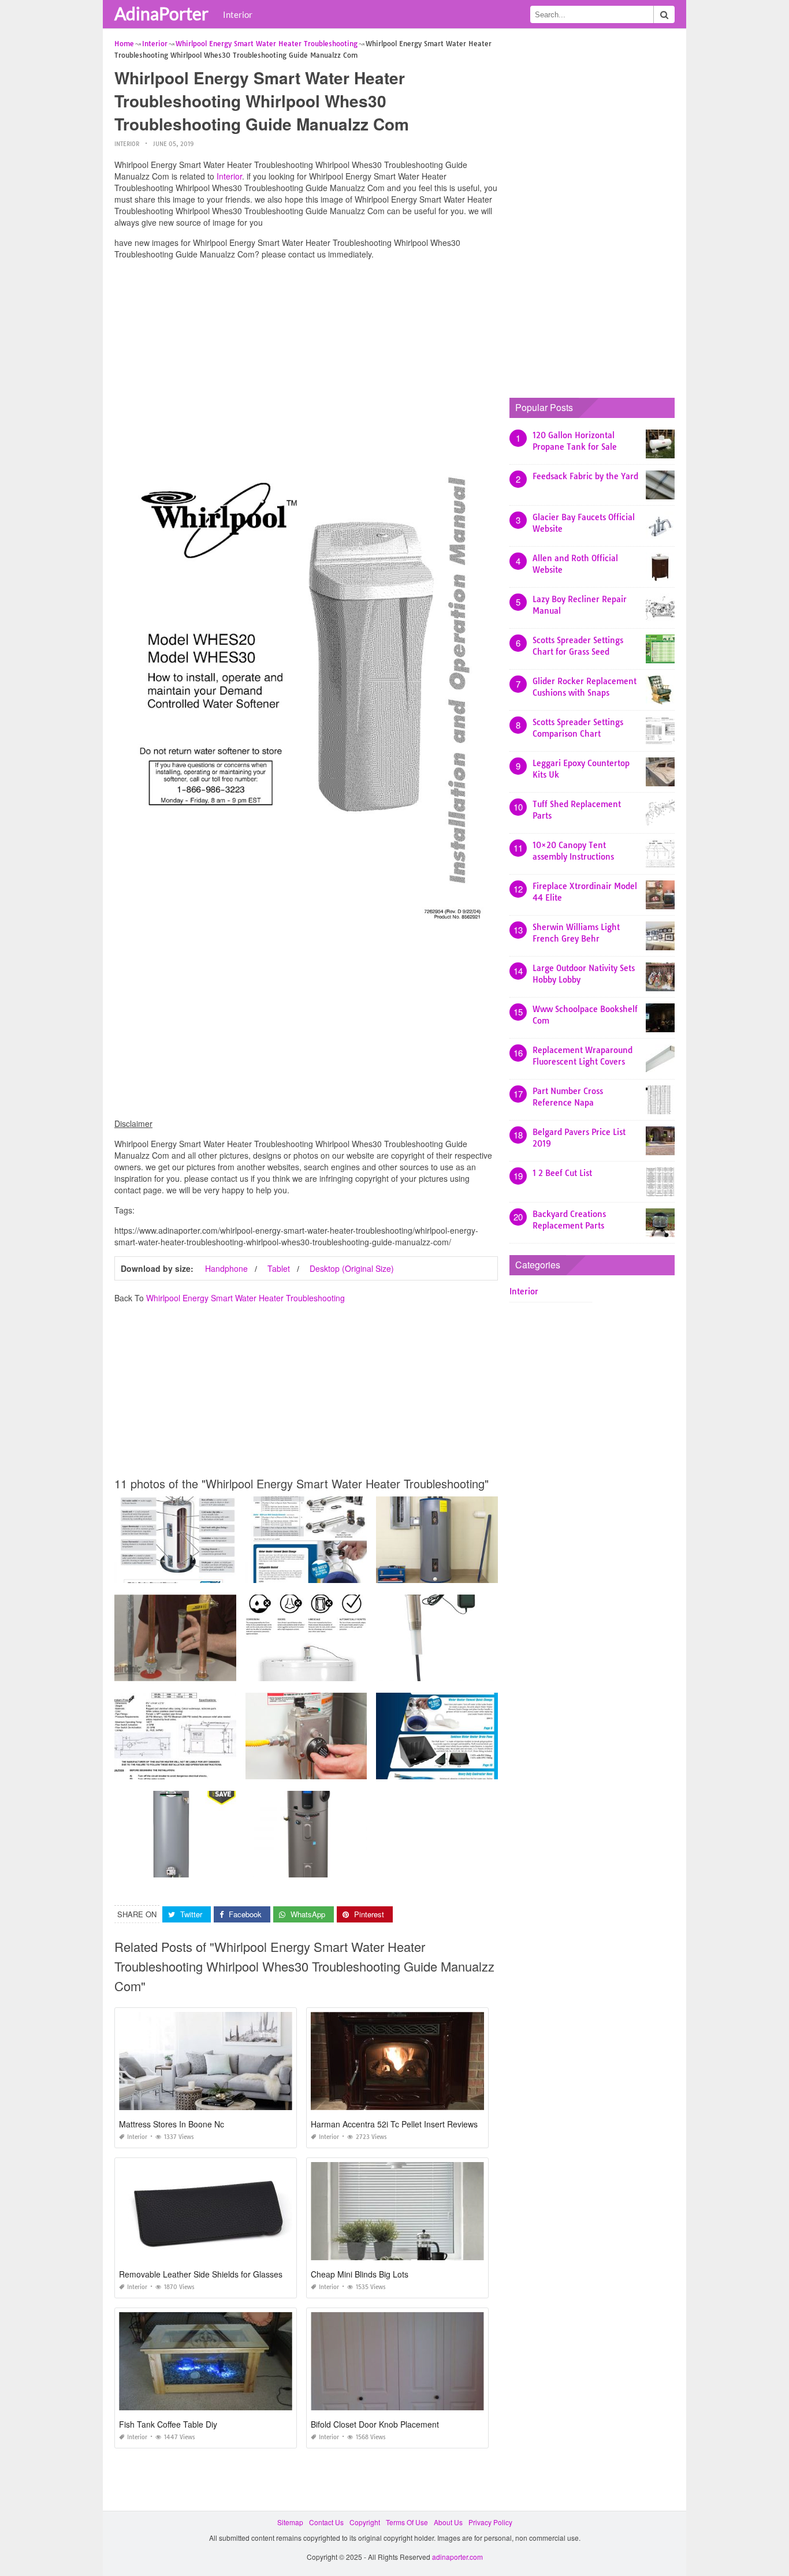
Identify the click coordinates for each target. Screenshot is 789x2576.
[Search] (664, 14)
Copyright (365, 2522)
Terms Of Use (407, 2522)
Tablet (279, 1268)
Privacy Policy (490, 2522)
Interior (238, 14)
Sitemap (290, 2522)
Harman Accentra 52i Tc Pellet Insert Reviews (394, 2124)
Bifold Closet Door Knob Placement (375, 2424)
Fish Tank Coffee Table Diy (168, 2424)
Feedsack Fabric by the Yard (585, 476)
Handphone (226, 1268)
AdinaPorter (161, 13)
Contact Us (326, 2522)
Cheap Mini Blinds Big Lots (360, 2274)
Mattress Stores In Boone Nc (172, 2124)
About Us (448, 2522)
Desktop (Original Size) (352, 1268)
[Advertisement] (306, 349)
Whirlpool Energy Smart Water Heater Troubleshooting (245, 1298)
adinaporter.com (457, 2557)
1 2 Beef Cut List (562, 1173)
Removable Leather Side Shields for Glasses (201, 2274)
